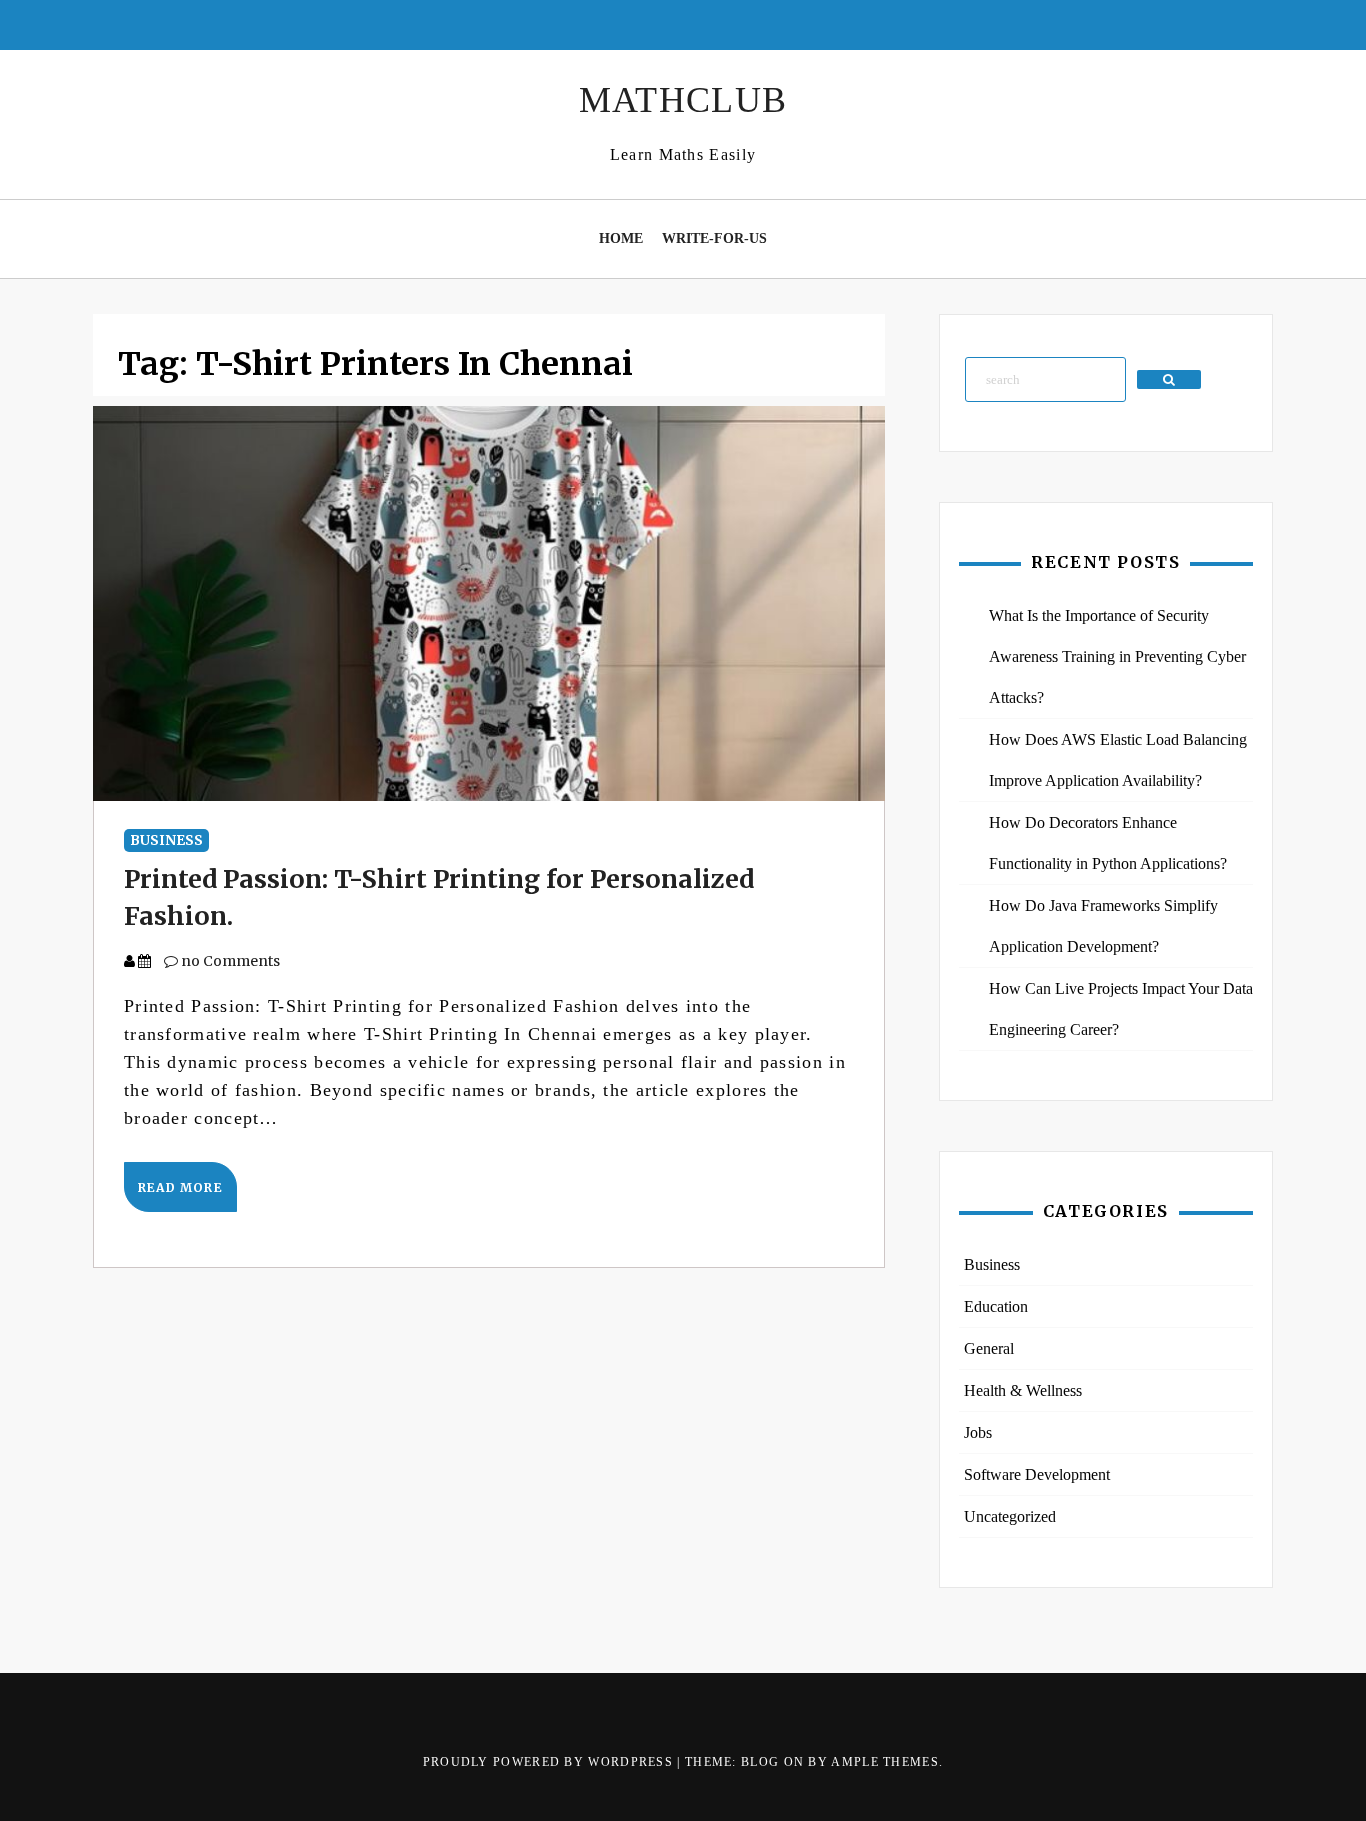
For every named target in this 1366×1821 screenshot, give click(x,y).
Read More (180, 1187)
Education (996, 1306)
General (989, 1348)
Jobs (978, 1432)
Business (166, 840)
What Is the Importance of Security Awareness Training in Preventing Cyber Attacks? (1117, 656)
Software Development (1037, 1474)
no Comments (229, 961)
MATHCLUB (683, 100)
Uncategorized (1010, 1516)
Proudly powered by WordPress (550, 1762)
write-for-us (714, 238)
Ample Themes (885, 1762)
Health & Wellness (1023, 1390)
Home (621, 238)
